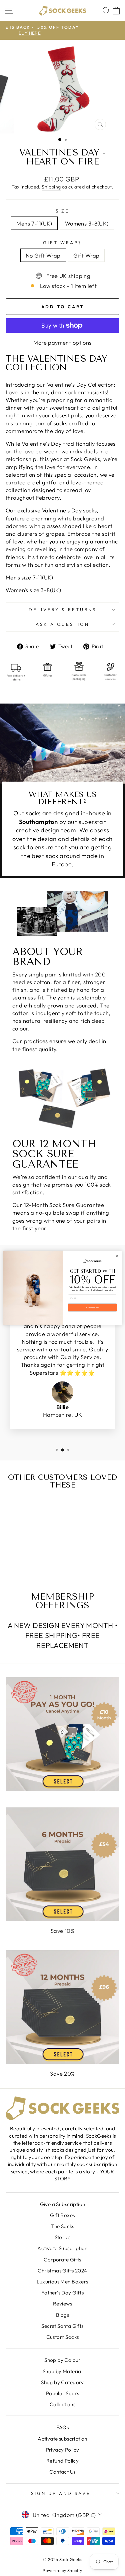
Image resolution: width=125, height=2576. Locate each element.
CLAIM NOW (92, 1308)
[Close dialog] (117, 1256)
